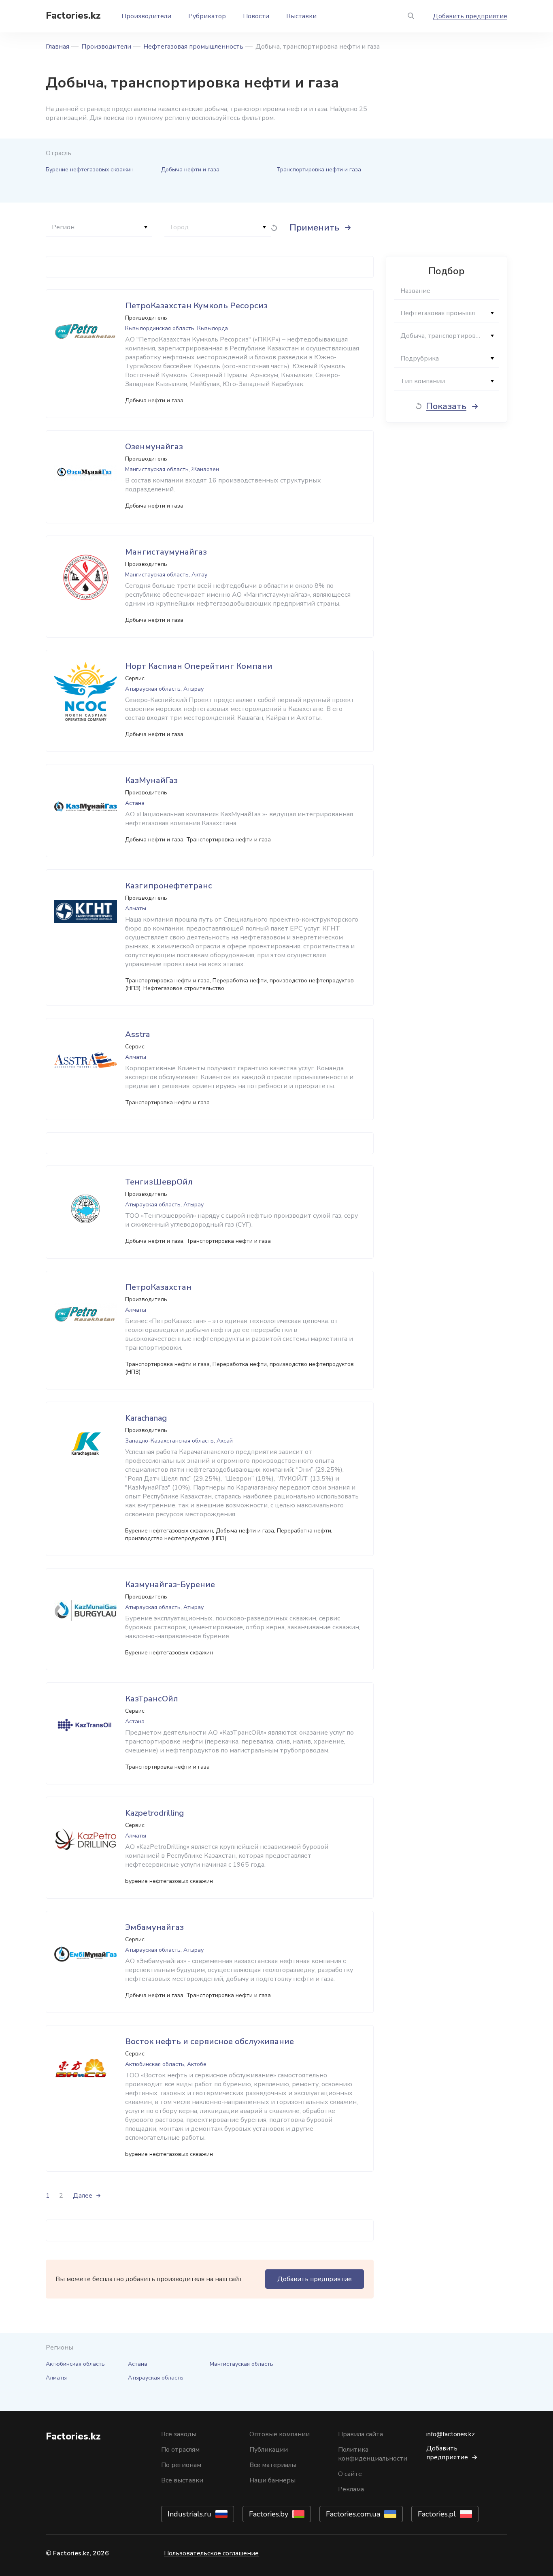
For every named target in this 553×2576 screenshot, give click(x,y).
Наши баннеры (272, 2480)
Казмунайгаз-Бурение (170, 1585)
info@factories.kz (451, 2434)
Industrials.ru (189, 2514)
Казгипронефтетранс (169, 886)
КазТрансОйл (152, 1699)
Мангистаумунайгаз (166, 552)
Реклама (351, 2489)
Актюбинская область (75, 2364)
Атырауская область (156, 2378)
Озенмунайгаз (154, 447)
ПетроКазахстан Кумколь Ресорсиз (196, 306)
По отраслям (180, 2450)
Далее (83, 2196)
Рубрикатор (207, 16)
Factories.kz (73, 15)
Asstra (137, 1034)
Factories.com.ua (353, 2514)
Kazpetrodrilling (154, 1813)
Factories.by (269, 2514)
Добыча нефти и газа (190, 170)
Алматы (56, 2378)
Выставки (301, 16)
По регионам (181, 2465)
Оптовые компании (280, 2434)
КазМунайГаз (151, 780)
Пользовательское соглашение (211, 2553)
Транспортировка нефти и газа (319, 170)
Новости (256, 16)
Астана (138, 2364)
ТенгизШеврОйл (159, 1182)
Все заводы (179, 2434)
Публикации (269, 2450)
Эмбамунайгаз (154, 1927)
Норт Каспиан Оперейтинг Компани (199, 666)
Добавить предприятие (470, 16)
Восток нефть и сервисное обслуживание (210, 2041)
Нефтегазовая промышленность (193, 47)
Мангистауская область (241, 2364)
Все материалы (273, 2465)
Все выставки (182, 2480)
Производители (146, 16)
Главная (57, 47)
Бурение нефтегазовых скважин (90, 170)
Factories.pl (437, 2514)
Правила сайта (361, 2434)
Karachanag (146, 1418)
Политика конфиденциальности (373, 2454)
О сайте (350, 2474)
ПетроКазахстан (158, 1287)
